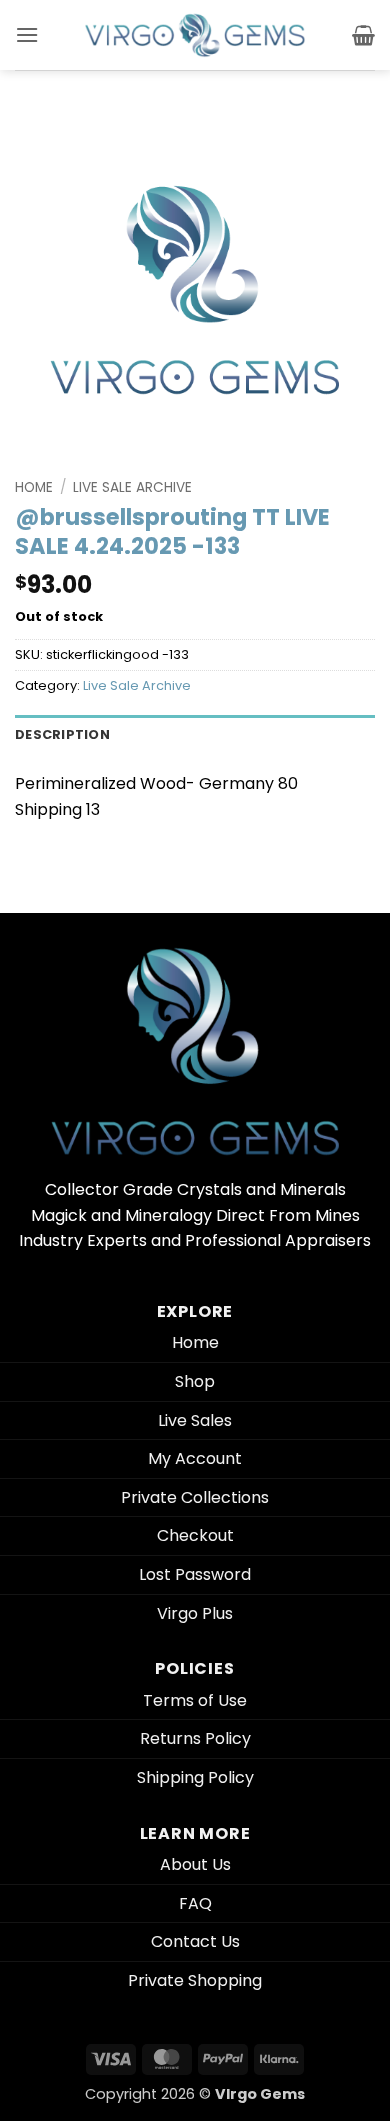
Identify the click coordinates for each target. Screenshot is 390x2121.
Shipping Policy (195, 1777)
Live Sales (195, 1420)
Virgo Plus (195, 1613)
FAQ (195, 1903)
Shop (195, 1381)
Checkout (195, 1535)
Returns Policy (195, 1738)
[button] (27, 34)
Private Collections (195, 1497)
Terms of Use (195, 1700)
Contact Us (195, 1941)
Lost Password (195, 1574)
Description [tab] (62, 734)
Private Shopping (195, 1980)
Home (34, 487)
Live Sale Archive (132, 487)
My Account (195, 1458)
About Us (195, 1864)
